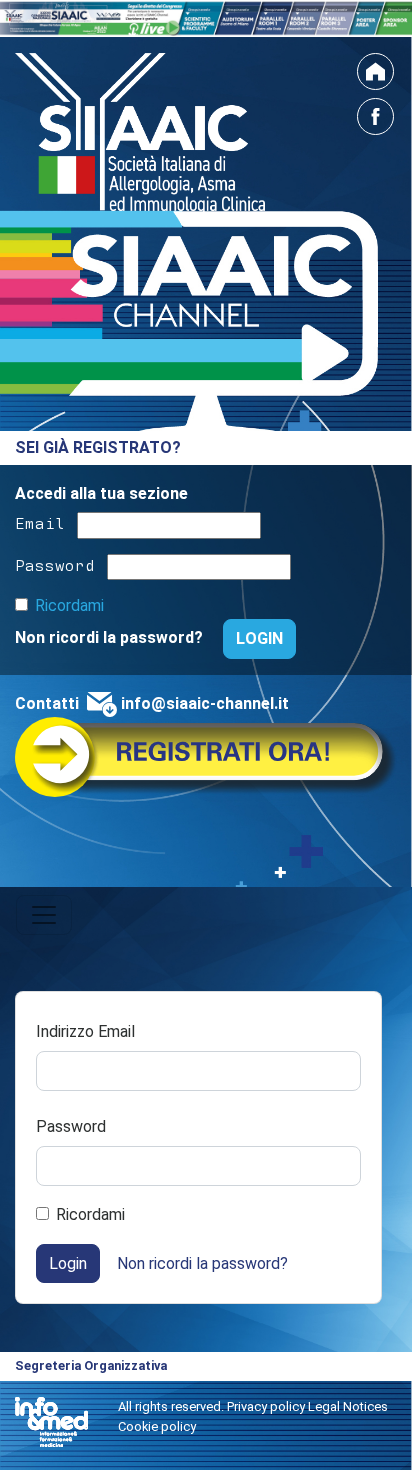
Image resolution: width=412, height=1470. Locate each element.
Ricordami (69, 605)
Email (40, 522)
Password (55, 564)
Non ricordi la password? (111, 637)
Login (68, 1263)
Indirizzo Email (85, 1031)
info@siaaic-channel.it (205, 703)
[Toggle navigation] (44, 915)
